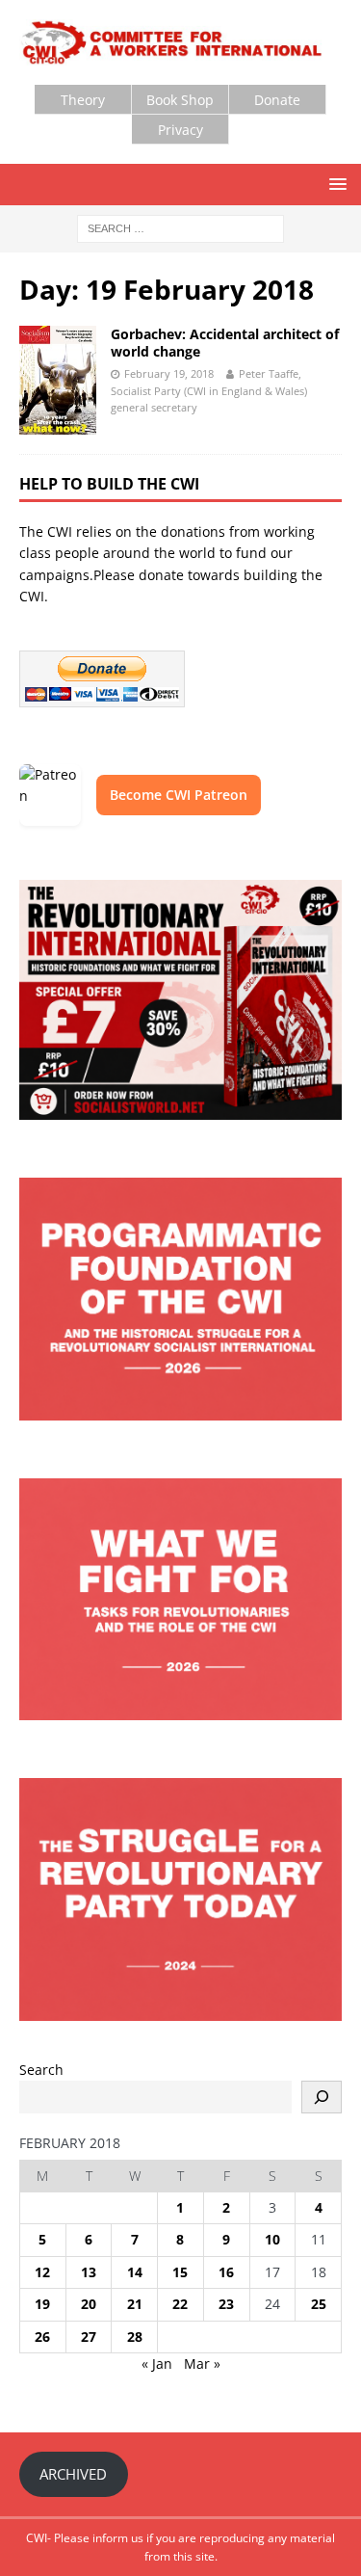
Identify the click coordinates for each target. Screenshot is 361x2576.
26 (42, 2337)
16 (226, 2272)
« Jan (157, 2364)
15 (180, 2272)
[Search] (322, 2097)
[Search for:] (180, 227)
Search (41, 2070)
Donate (277, 100)
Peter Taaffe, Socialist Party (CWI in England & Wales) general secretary (209, 390)
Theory (83, 100)
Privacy (180, 130)
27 (89, 2337)
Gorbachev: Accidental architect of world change (225, 343)
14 (135, 2272)
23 (226, 2304)
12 (42, 2272)
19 (42, 2304)
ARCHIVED (73, 2474)
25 (319, 2304)
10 (272, 2239)
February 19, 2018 (169, 373)
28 (135, 2337)
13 (89, 2272)
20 (89, 2304)
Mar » (202, 2364)
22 (180, 2304)
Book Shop (180, 100)
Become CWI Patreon (179, 795)
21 (135, 2304)
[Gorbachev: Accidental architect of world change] (58, 380)
